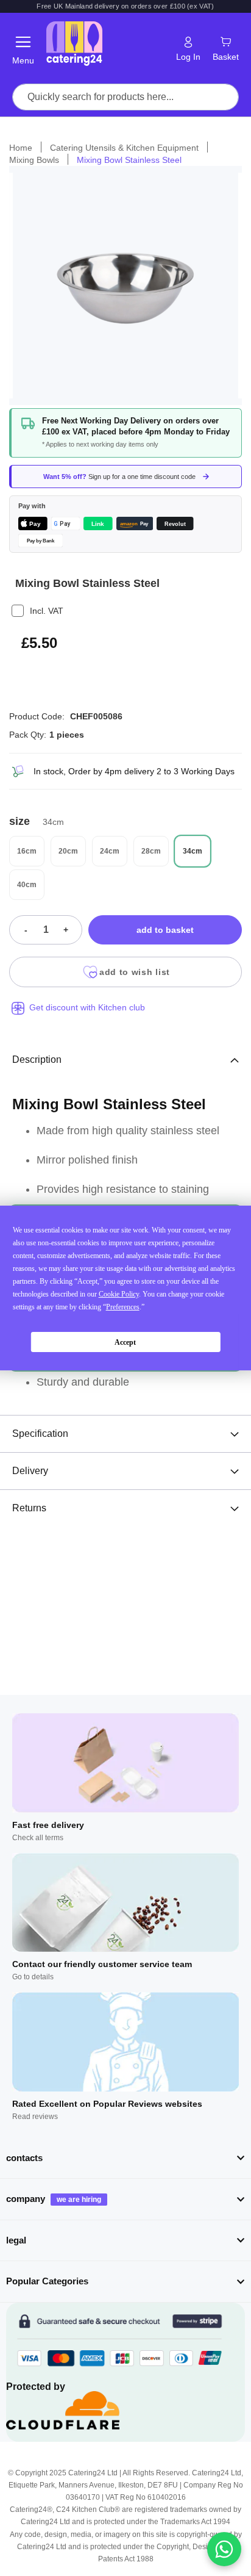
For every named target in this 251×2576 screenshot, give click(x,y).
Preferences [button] (123, 1307)
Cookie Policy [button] (119, 1294)
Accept (125, 1342)
